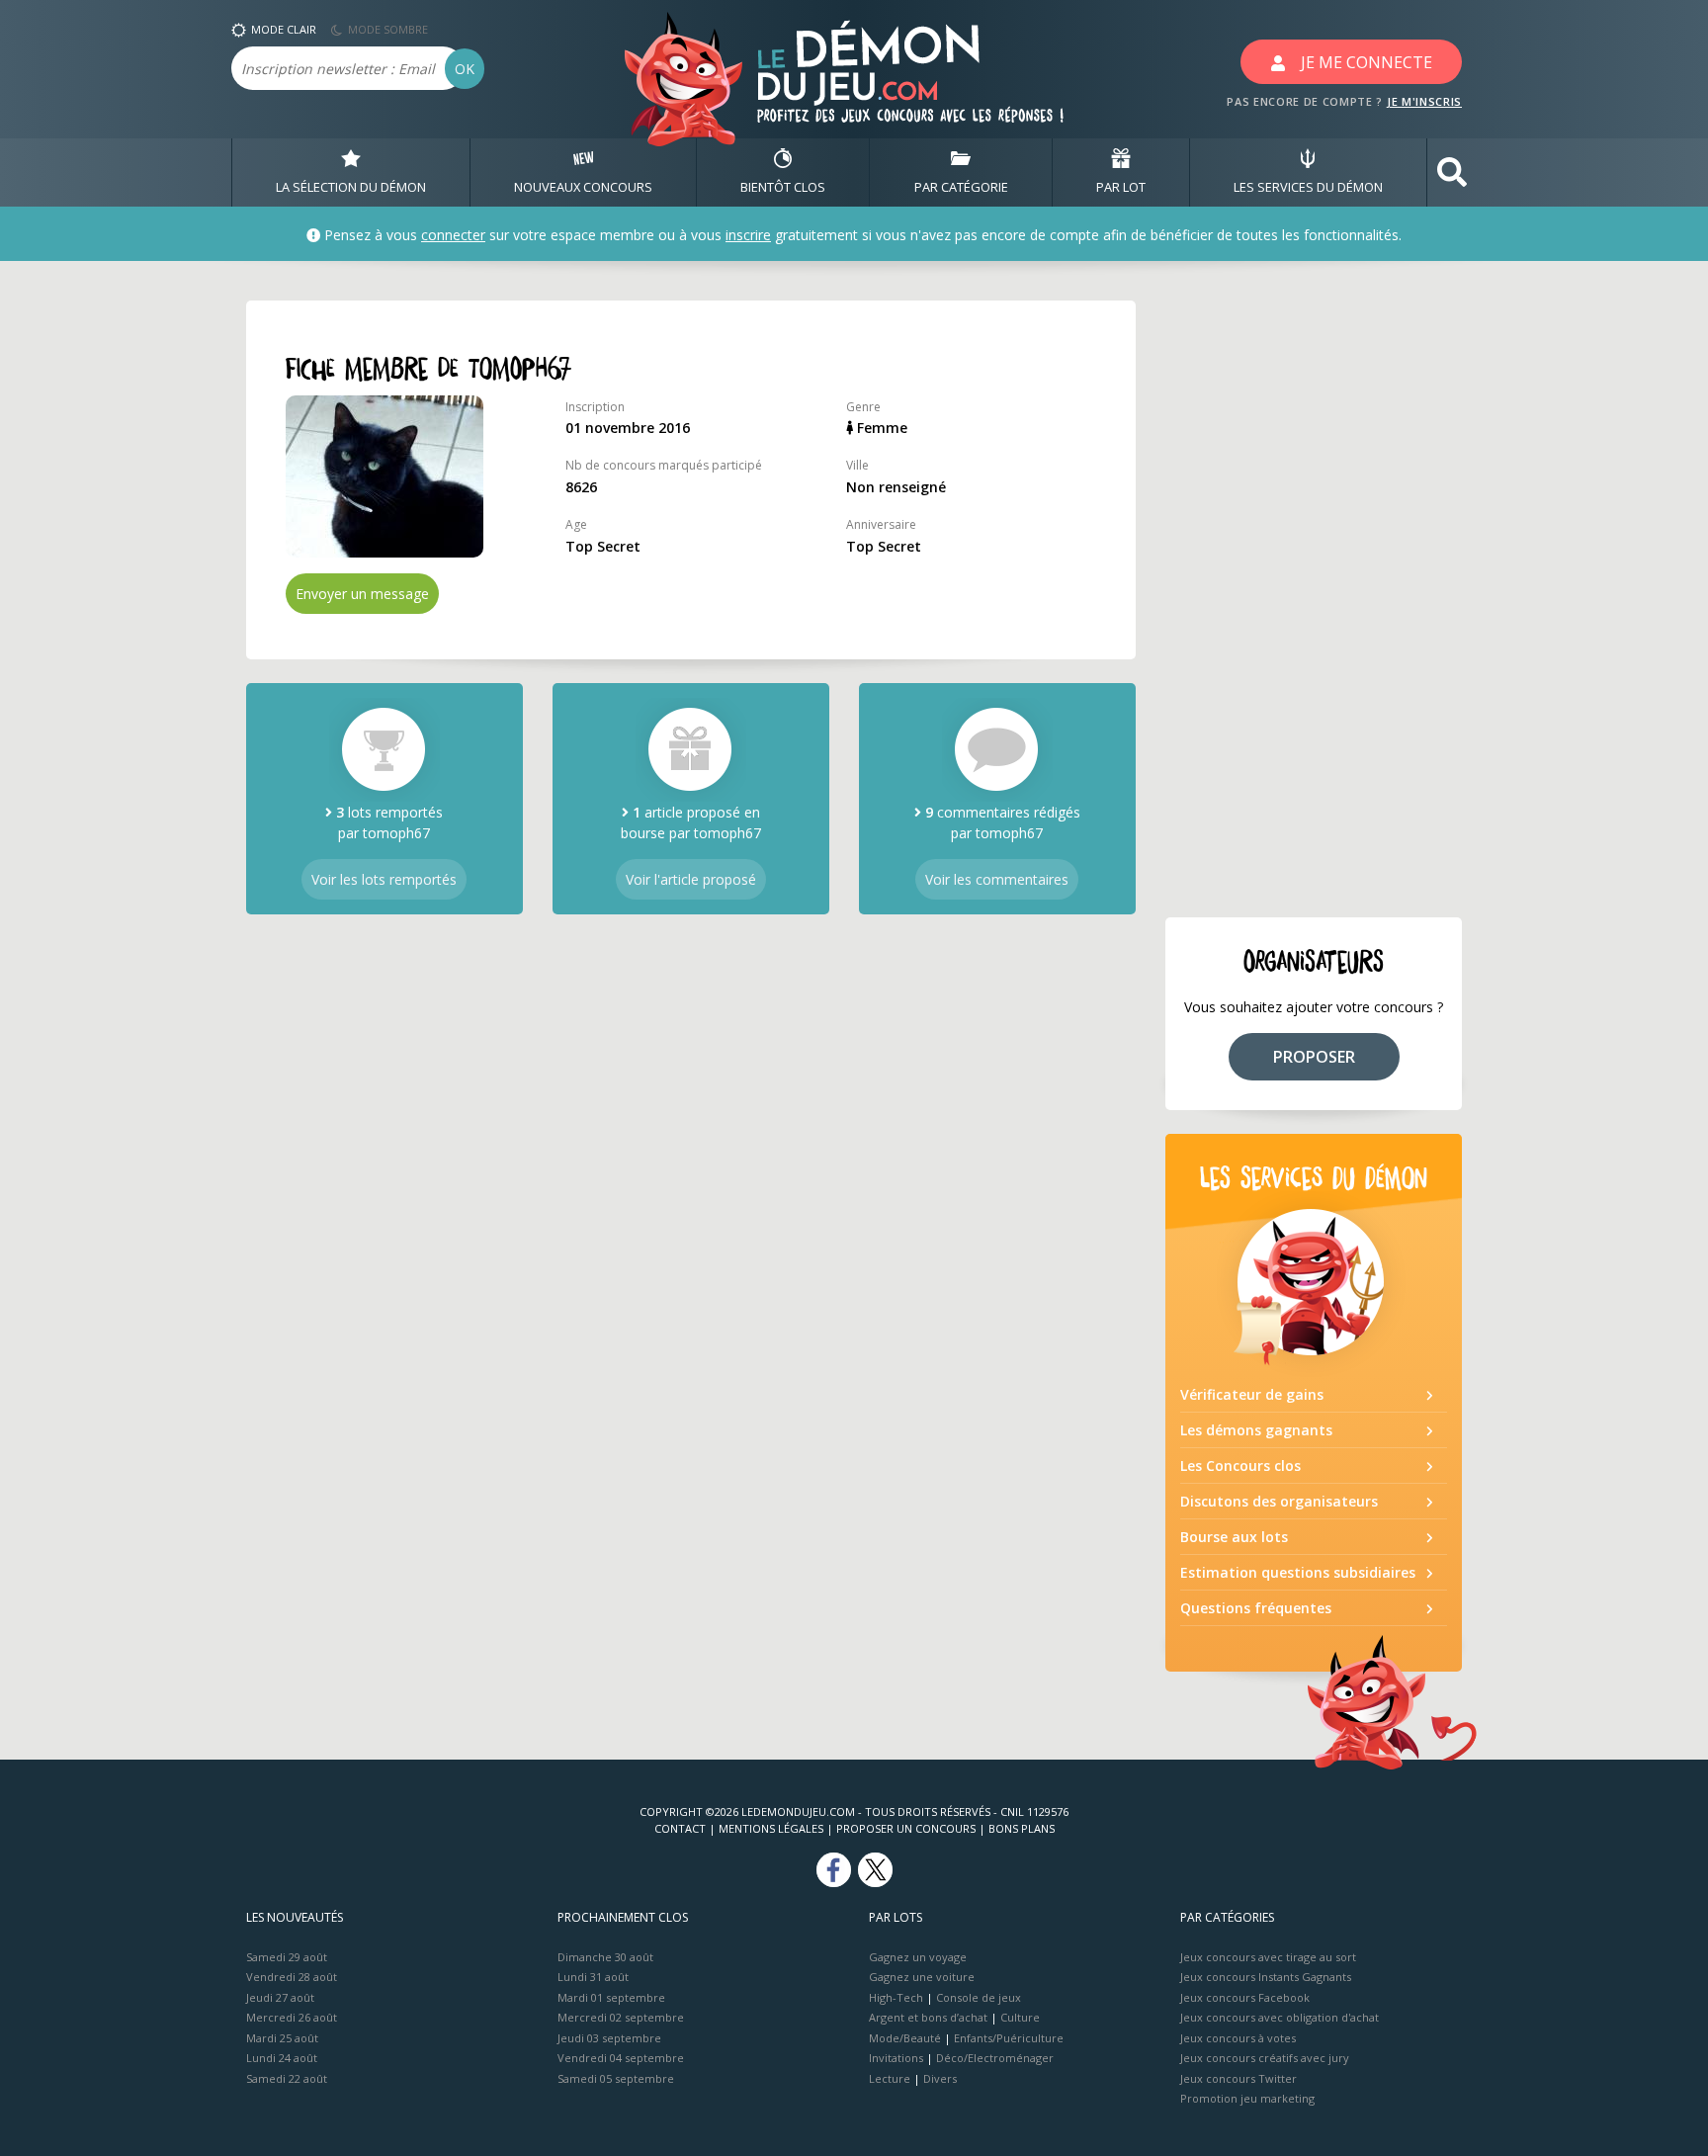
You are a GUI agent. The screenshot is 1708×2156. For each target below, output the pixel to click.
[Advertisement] (1314, 597)
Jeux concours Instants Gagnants (1266, 1977)
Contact (680, 1828)
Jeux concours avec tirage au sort (1268, 1957)
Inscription (595, 407)
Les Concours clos (1240, 1466)
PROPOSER (1314, 1057)
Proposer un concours (906, 1828)
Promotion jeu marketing (1247, 2098)
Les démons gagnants (1256, 1430)
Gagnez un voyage (918, 1957)
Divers (940, 2078)
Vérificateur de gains (1252, 1394)
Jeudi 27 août (280, 1997)
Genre (863, 407)
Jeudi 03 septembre (609, 2038)
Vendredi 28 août (292, 1977)
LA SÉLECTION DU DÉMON (351, 187)
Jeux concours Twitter (1238, 2078)
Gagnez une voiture (922, 1977)
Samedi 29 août (287, 1957)
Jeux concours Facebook (1245, 1997)
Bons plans (1022, 1828)
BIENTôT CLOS (783, 187)
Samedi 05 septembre (616, 2078)
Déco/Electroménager (995, 2058)
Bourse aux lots (1234, 1537)
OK (465, 69)
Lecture (890, 2078)
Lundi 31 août (593, 1977)
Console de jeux (979, 1997)
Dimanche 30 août (605, 1957)
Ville (857, 465)
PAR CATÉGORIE (961, 187)
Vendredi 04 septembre (621, 2058)
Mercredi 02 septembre (621, 2017)
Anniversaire (881, 524)
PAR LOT (1121, 187)
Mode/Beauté (905, 2038)
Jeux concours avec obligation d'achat (1280, 2017)
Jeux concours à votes (1238, 2038)
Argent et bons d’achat (928, 2017)
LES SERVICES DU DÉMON (1308, 187)
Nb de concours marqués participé (664, 465)
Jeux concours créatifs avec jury (1265, 2058)
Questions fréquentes (1256, 1608)
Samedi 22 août (287, 2078)
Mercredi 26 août (292, 2017)
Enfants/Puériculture (1009, 2038)
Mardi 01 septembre (611, 1997)
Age (576, 524)
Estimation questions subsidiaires (1298, 1572)
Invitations (896, 2058)
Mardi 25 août (282, 2038)
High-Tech (896, 1997)
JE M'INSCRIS (1424, 101)
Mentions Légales (771, 1828)
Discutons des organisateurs (1279, 1501)
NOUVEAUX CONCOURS (583, 187)
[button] (1452, 172)
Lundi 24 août (282, 2058)
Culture (1020, 2017)
